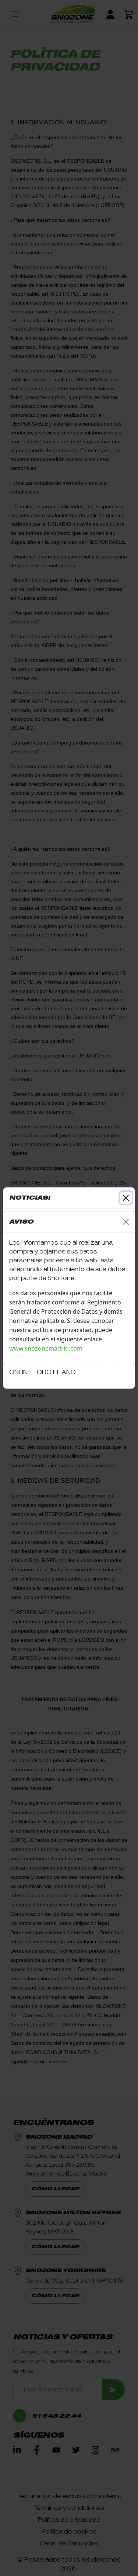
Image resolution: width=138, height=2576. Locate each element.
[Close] (126, 1222)
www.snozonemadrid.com (47, 1348)
